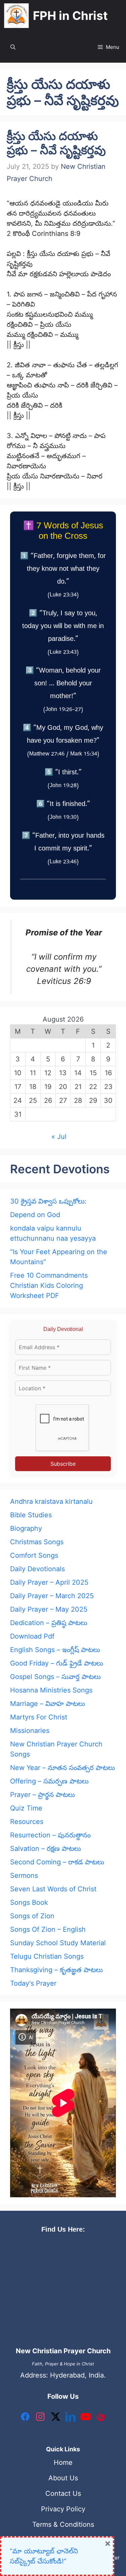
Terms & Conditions (63, 2524)
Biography (26, 1528)
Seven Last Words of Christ (53, 1889)
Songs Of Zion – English (48, 1929)
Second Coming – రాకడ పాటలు (57, 1862)
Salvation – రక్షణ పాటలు (46, 1849)
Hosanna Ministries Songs (51, 1690)
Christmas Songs (37, 1542)
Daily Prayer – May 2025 (49, 1609)
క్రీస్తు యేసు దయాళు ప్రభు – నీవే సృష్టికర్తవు (56, 143)
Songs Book (29, 1902)
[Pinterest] (101, 2418)
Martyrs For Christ (39, 1717)
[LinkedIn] (71, 2418)
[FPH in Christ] (16, 16)
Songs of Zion (32, 1916)
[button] (13, 47)
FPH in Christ (70, 15)
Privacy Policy (63, 2509)
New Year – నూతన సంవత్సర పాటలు (62, 1768)
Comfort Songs (34, 1555)
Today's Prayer (33, 1983)
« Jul (59, 1137)
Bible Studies (31, 1515)
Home (63, 2462)
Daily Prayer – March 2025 (52, 1596)
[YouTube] (86, 2418)
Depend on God (35, 1215)
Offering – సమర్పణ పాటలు (49, 1781)
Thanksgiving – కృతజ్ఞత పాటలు (56, 1970)
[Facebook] (25, 2418)
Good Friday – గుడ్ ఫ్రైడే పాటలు (57, 1663)
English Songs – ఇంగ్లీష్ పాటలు (55, 1650)
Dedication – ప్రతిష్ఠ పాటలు (49, 1623)
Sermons (24, 1875)
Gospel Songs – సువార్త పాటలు (55, 1677)
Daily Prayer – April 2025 (49, 1582)
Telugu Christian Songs (47, 1956)
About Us (63, 2478)
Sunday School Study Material (58, 1943)
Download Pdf (32, 1636)
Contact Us (63, 2493)
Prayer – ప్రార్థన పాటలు (43, 1795)
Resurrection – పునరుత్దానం (50, 1835)
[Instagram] (40, 2418)
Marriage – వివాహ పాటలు (48, 1704)
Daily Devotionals (37, 1569)
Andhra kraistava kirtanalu (51, 1501)
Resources (27, 1822)
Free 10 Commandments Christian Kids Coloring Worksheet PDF (49, 1285)
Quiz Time (26, 1808)
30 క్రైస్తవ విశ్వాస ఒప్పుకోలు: (48, 1201)
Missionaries (30, 1731)
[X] (55, 2418)
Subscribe (63, 1464)
